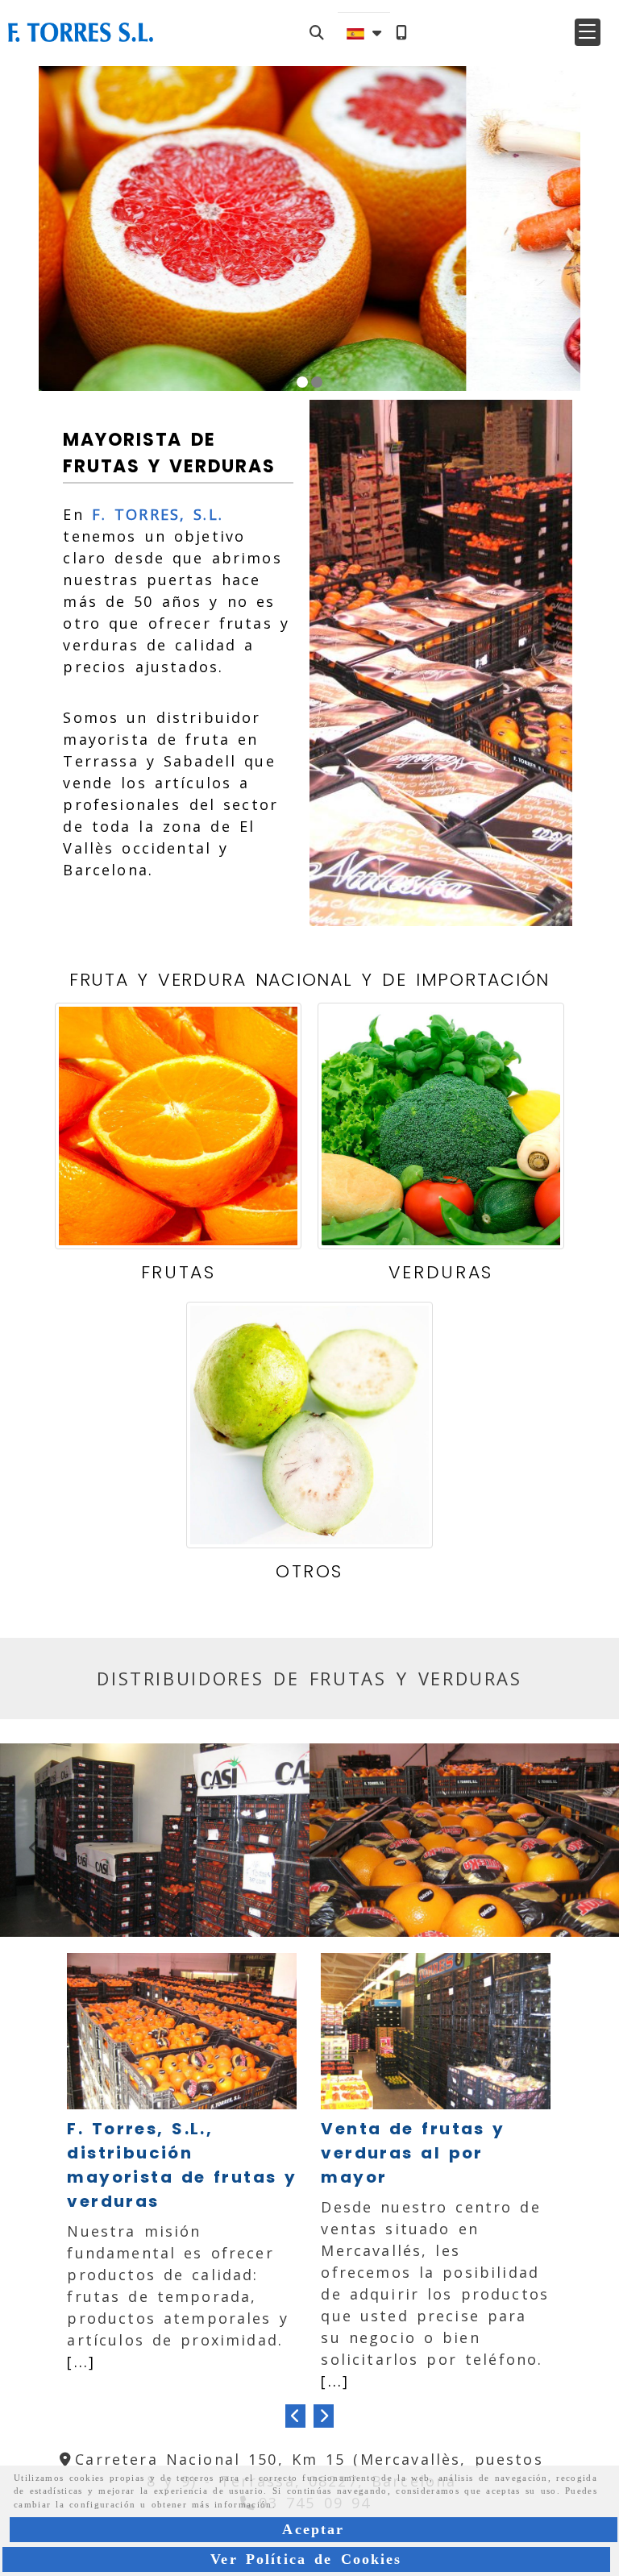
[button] (588, 32)
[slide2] (317, 382)
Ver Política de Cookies (306, 2559)
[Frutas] (178, 1126)
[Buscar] (317, 33)
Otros (309, 1571)
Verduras (441, 1272)
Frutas (179, 1272)
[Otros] (309, 1425)
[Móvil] (401, 33)
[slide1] (302, 382)
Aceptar (313, 2529)
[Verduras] (441, 1126)
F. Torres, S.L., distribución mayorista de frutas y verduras (182, 2165)
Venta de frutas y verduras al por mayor (413, 2153)
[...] (81, 2362)
